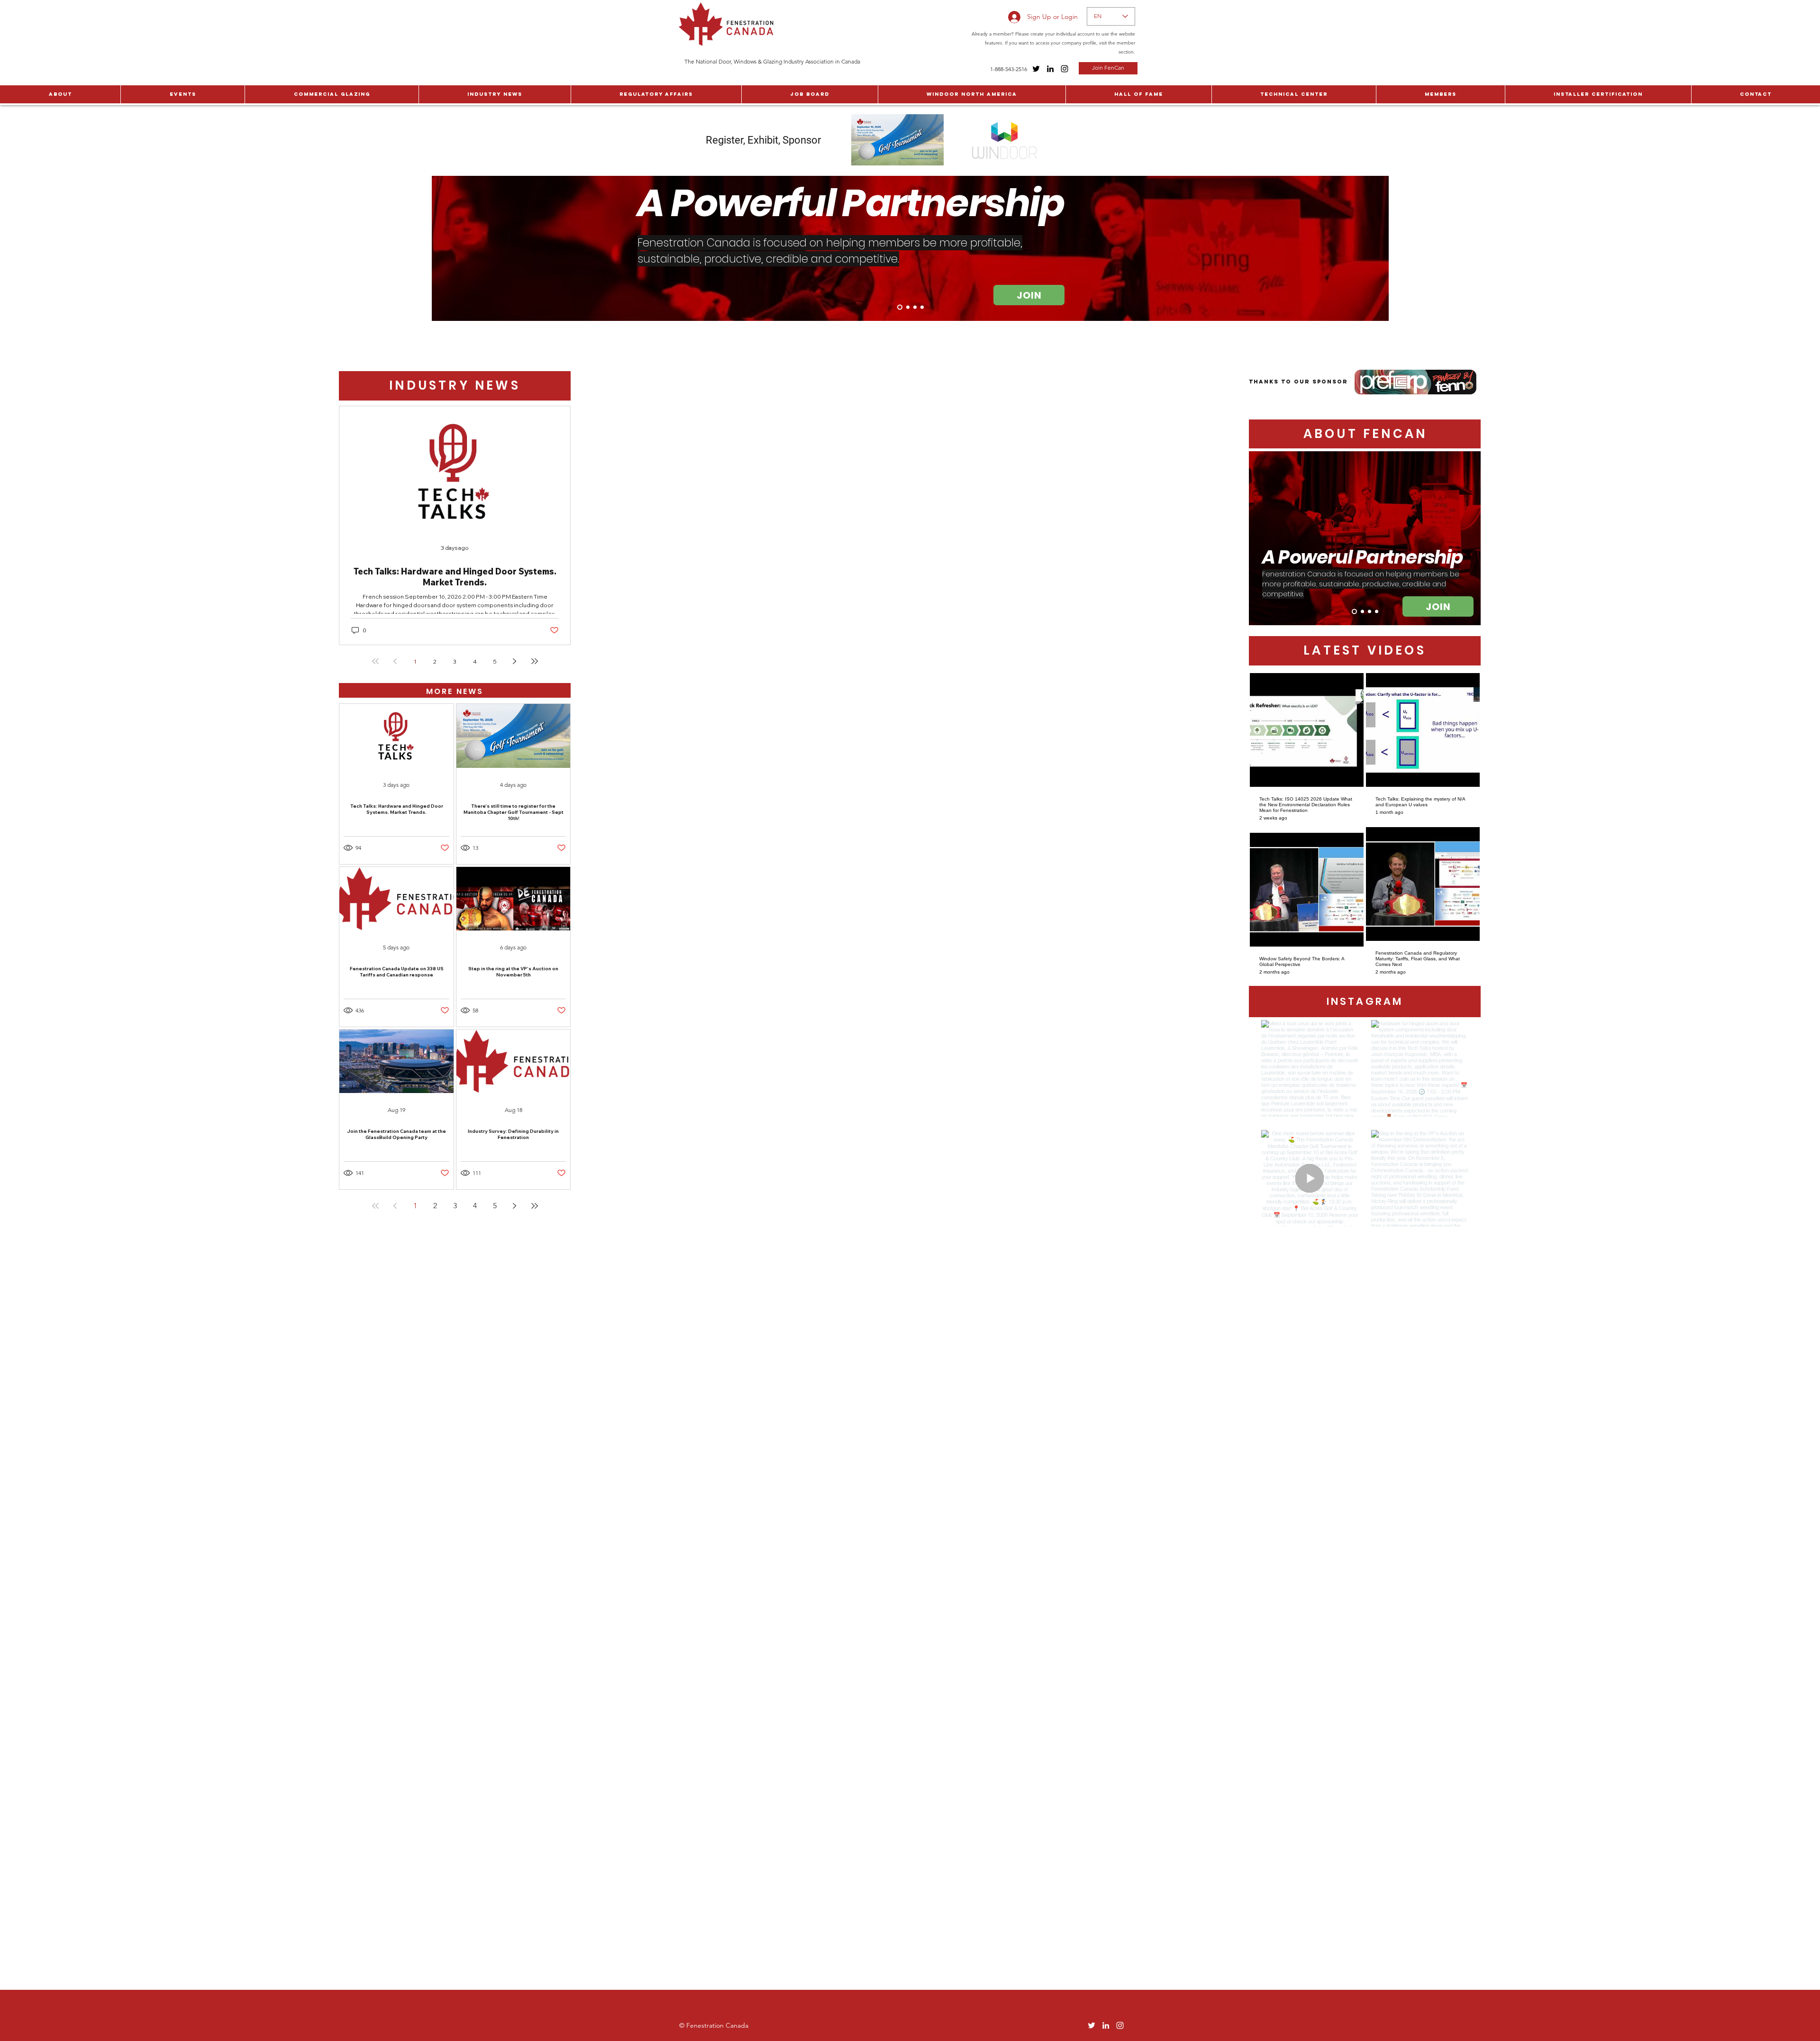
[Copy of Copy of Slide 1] (915, 307)
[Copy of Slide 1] (907, 307)
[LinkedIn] (1050, 69)
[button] (60, 94)
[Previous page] (395, 661)
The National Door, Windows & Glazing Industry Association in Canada (772, 61)
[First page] (375, 661)
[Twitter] (1036, 69)
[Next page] (515, 661)
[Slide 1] (899, 307)
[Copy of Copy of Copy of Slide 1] (922, 307)
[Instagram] (1065, 69)
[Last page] (535, 661)
